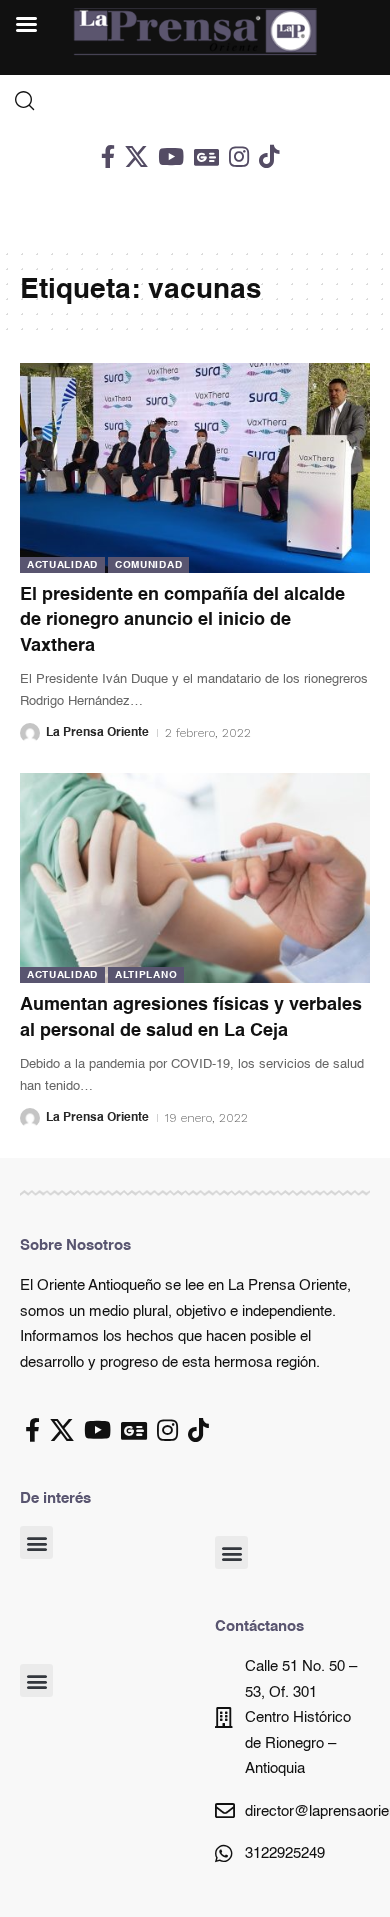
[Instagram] (239, 156)
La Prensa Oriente (97, 733)
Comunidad (148, 565)
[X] (136, 156)
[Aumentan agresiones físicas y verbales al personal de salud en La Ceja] (195, 878)
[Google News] (206, 156)
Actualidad (62, 565)
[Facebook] (108, 156)
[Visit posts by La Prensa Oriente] (30, 733)
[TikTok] (269, 156)
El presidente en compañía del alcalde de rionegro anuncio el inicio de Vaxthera (182, 620)
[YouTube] (171, 156)
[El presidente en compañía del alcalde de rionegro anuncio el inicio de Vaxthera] (195, 468)
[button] (36, 1542)
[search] (195, 101)
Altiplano (146, 975)
